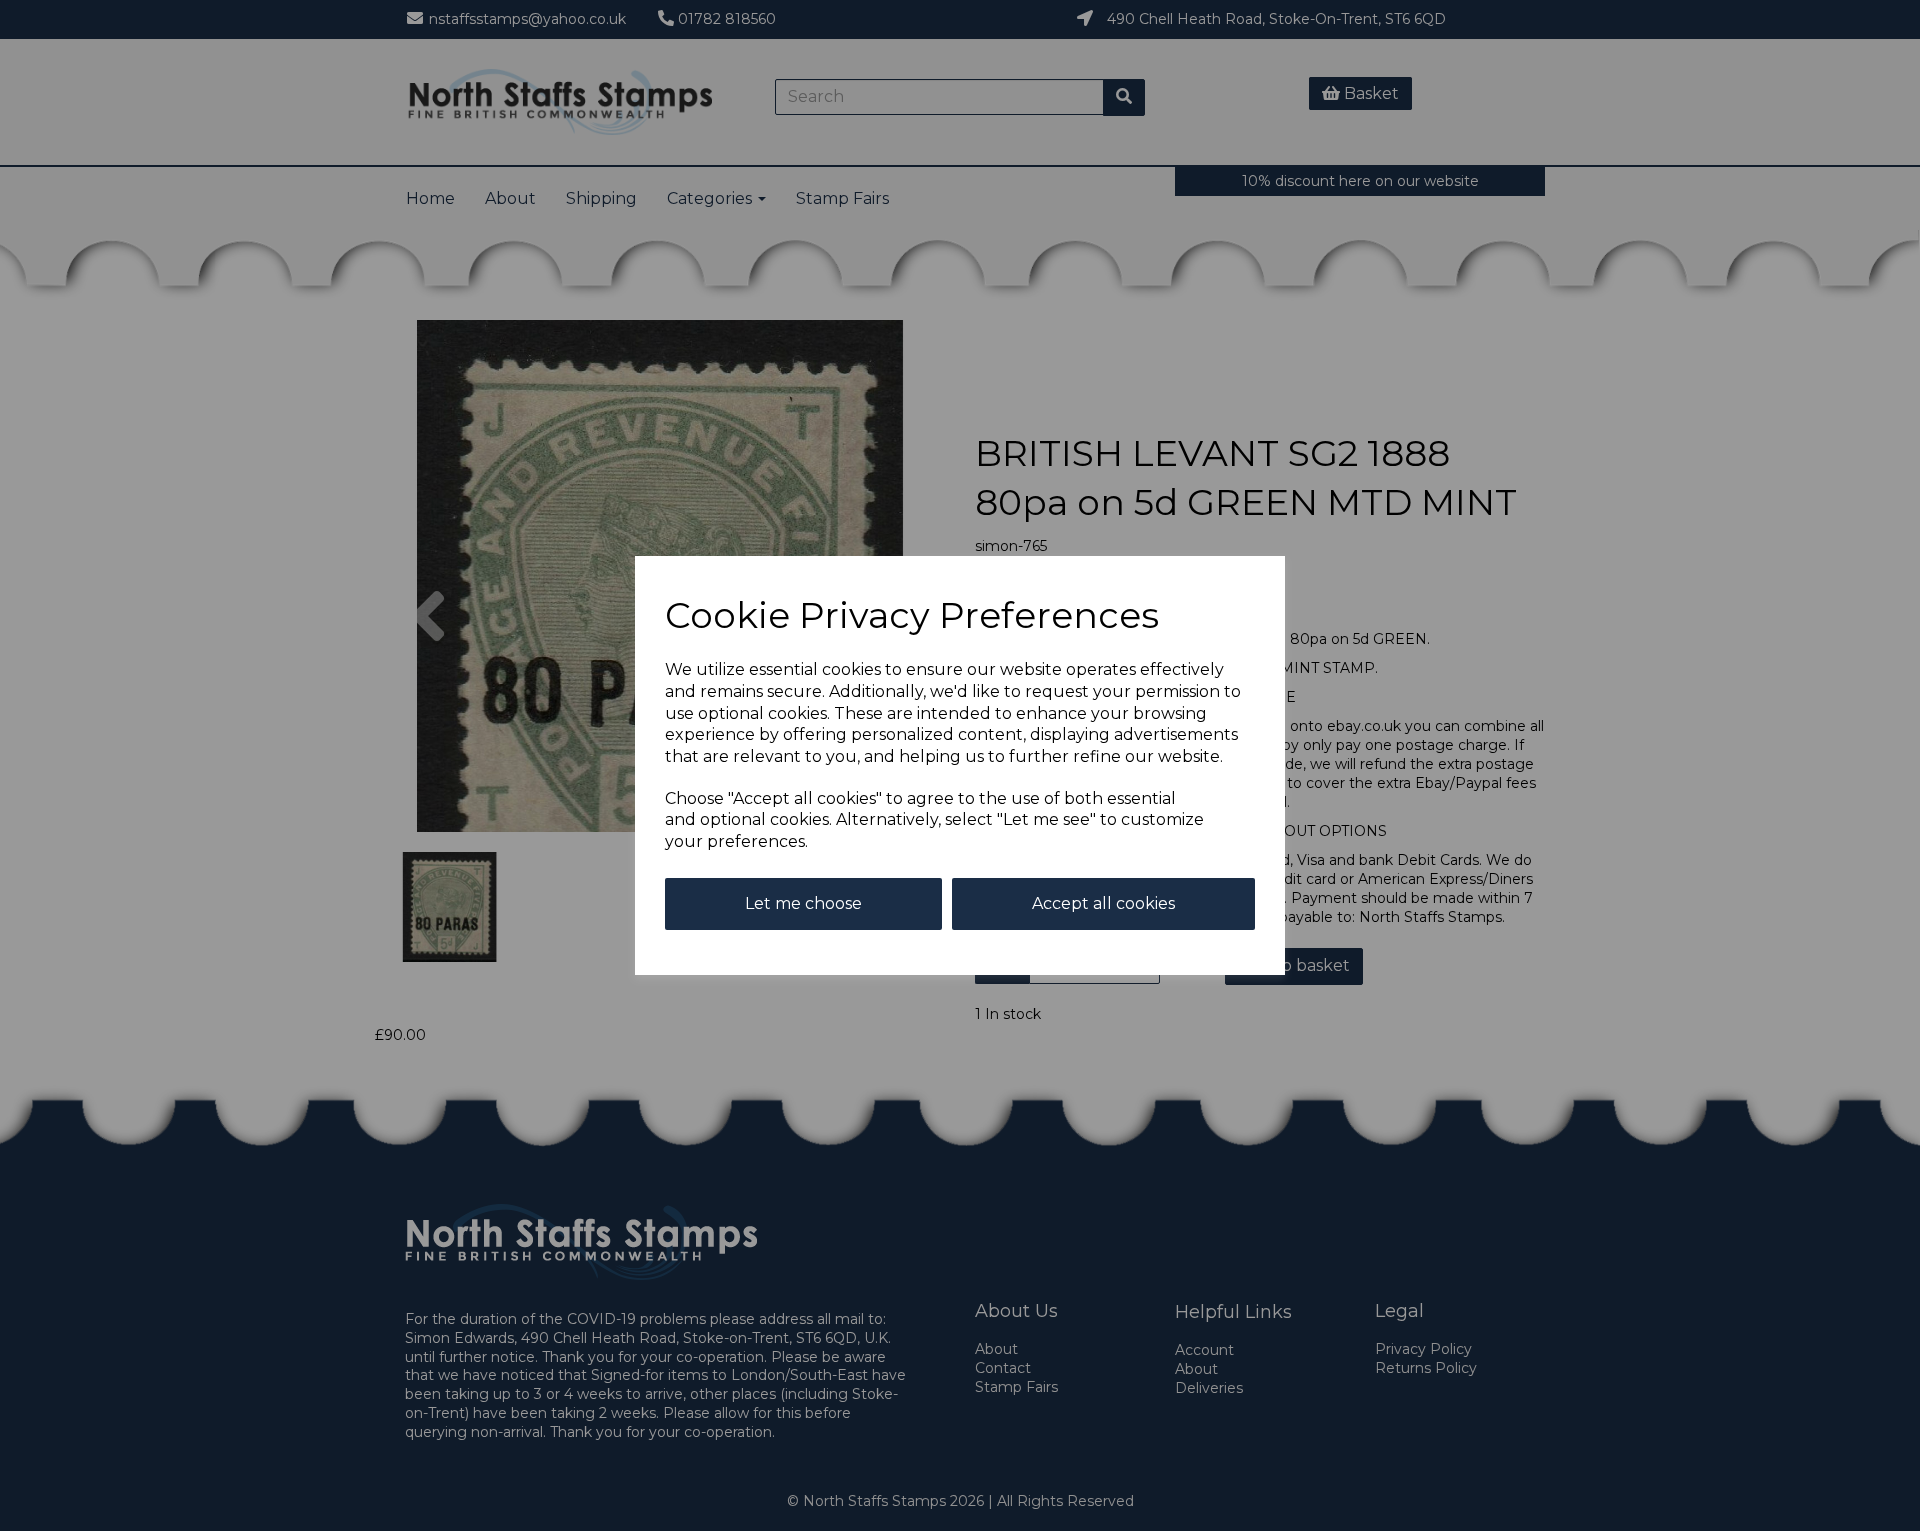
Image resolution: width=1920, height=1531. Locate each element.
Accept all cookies (1103, 903)
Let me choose (803, 903)
